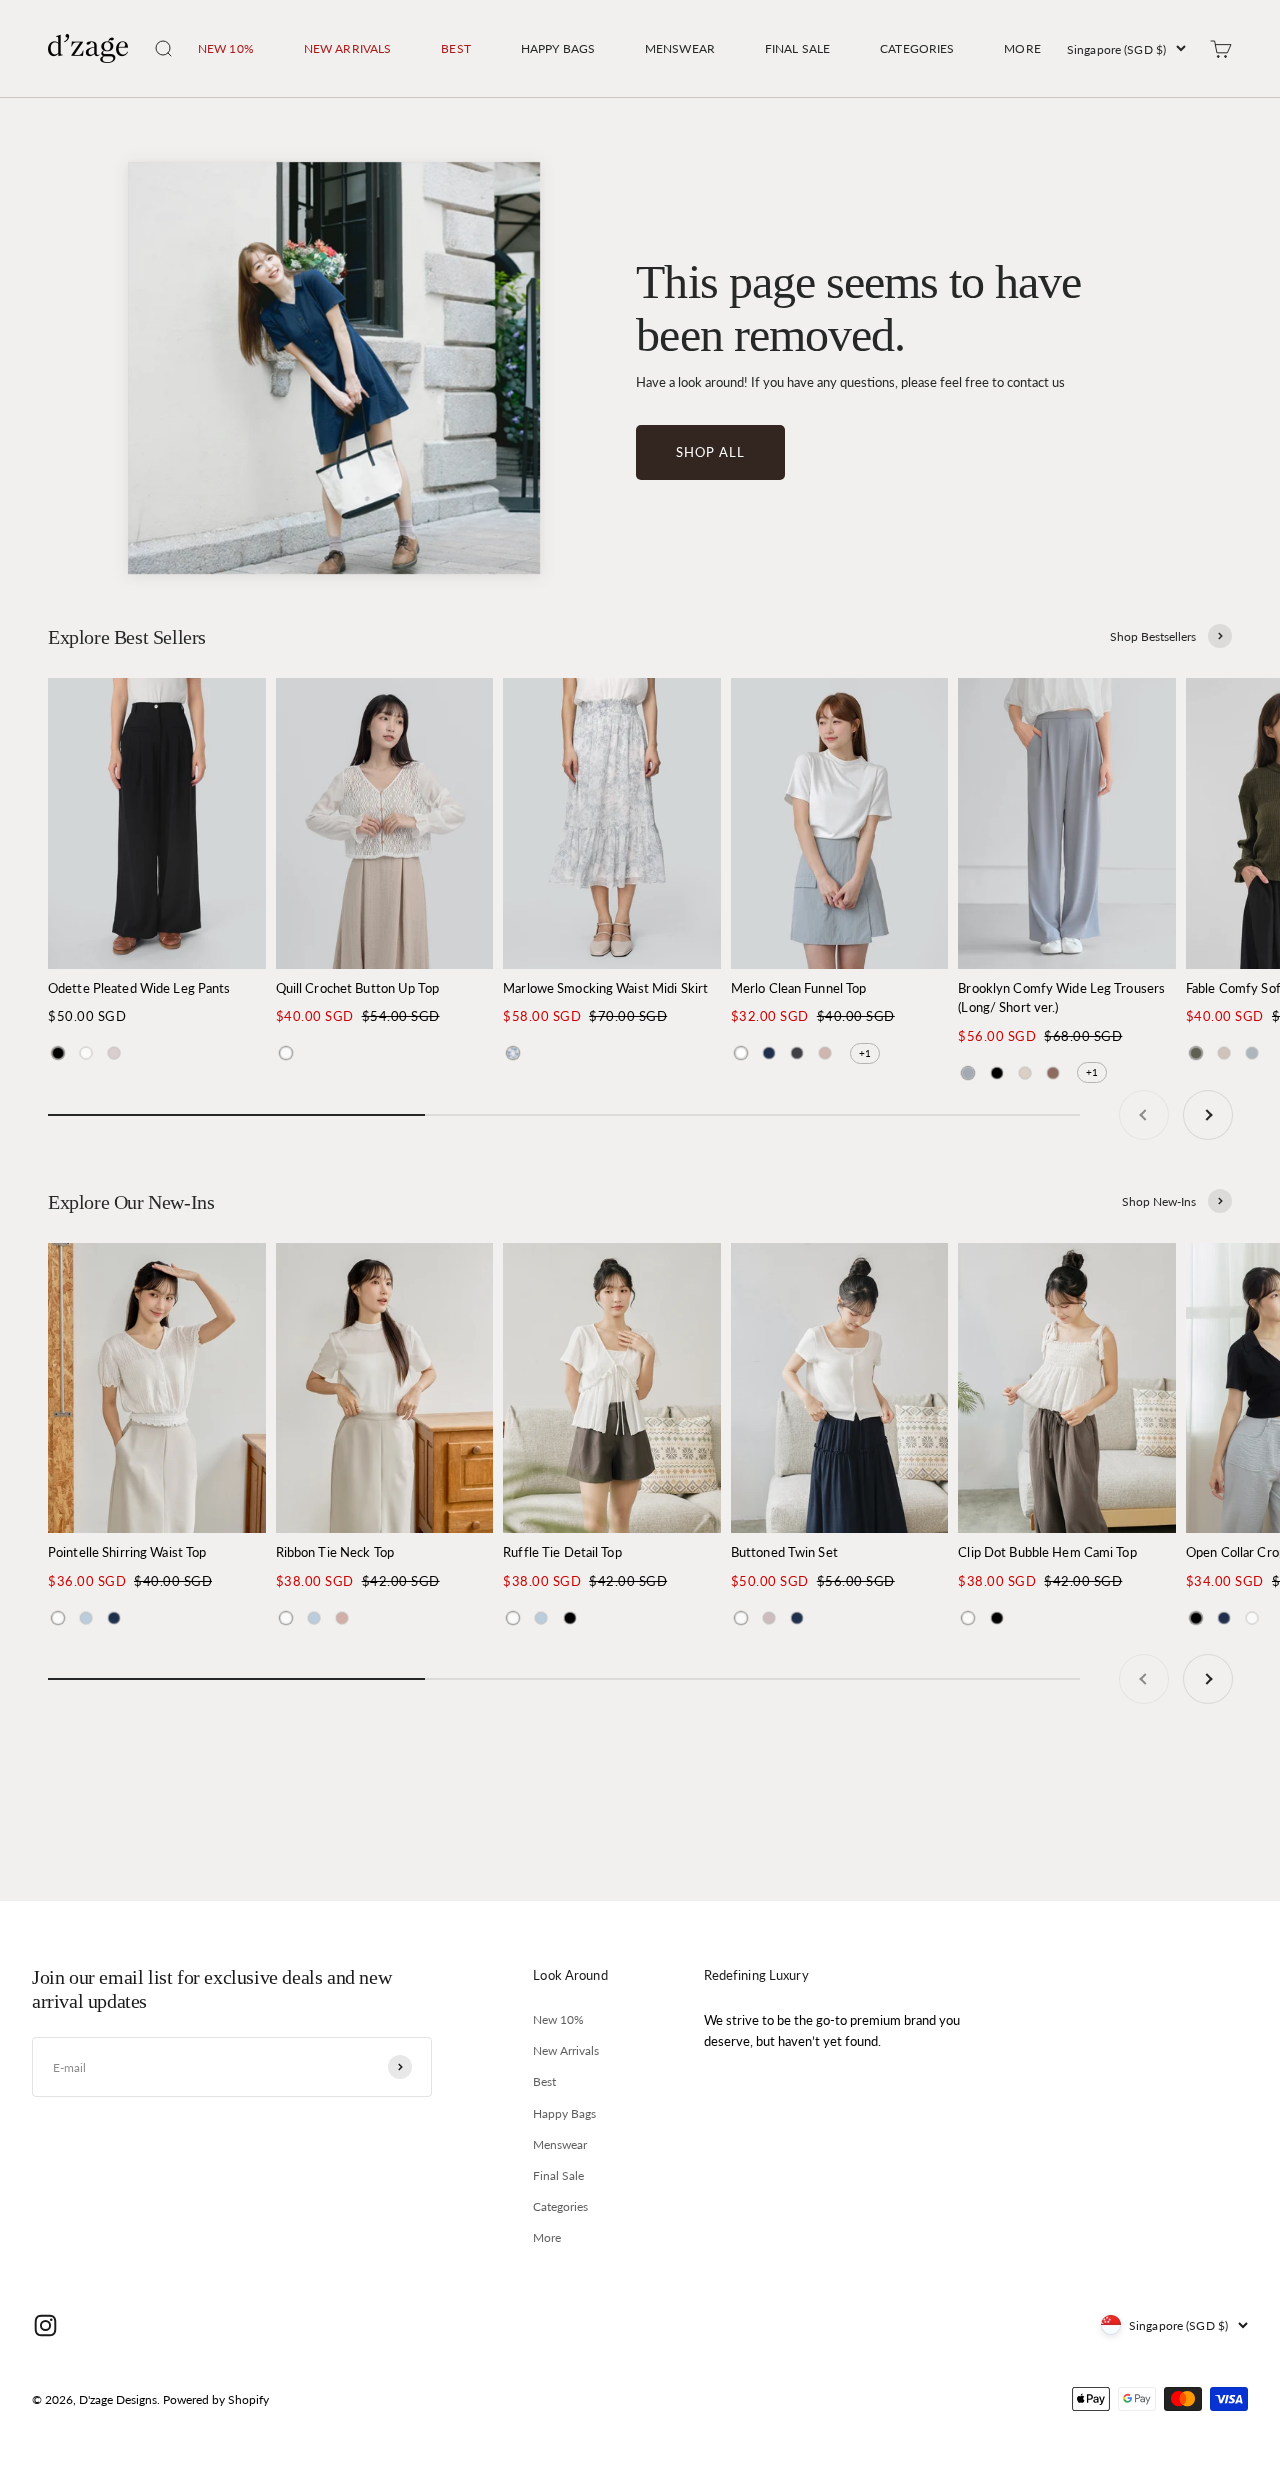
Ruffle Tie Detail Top (562, 1552)
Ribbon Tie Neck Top (335, 1552)
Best (455, 48)
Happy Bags (558, 48)
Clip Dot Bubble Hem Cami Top (1047, 1552)
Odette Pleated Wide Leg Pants (139, 988)
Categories (917, 48)
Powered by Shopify (216, 2399)
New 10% (226, 48)
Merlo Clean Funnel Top (799, 988)
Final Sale (797, 48)
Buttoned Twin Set (784, 1552)
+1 (865, 1053)
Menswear (680, 48)
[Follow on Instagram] (45, 2325)
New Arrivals (347, 48)
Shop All (710, 452)
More (1022, 48)
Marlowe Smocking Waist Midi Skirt (605, 988)
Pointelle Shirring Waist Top (127, 1552)
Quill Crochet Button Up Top (357, 988)
